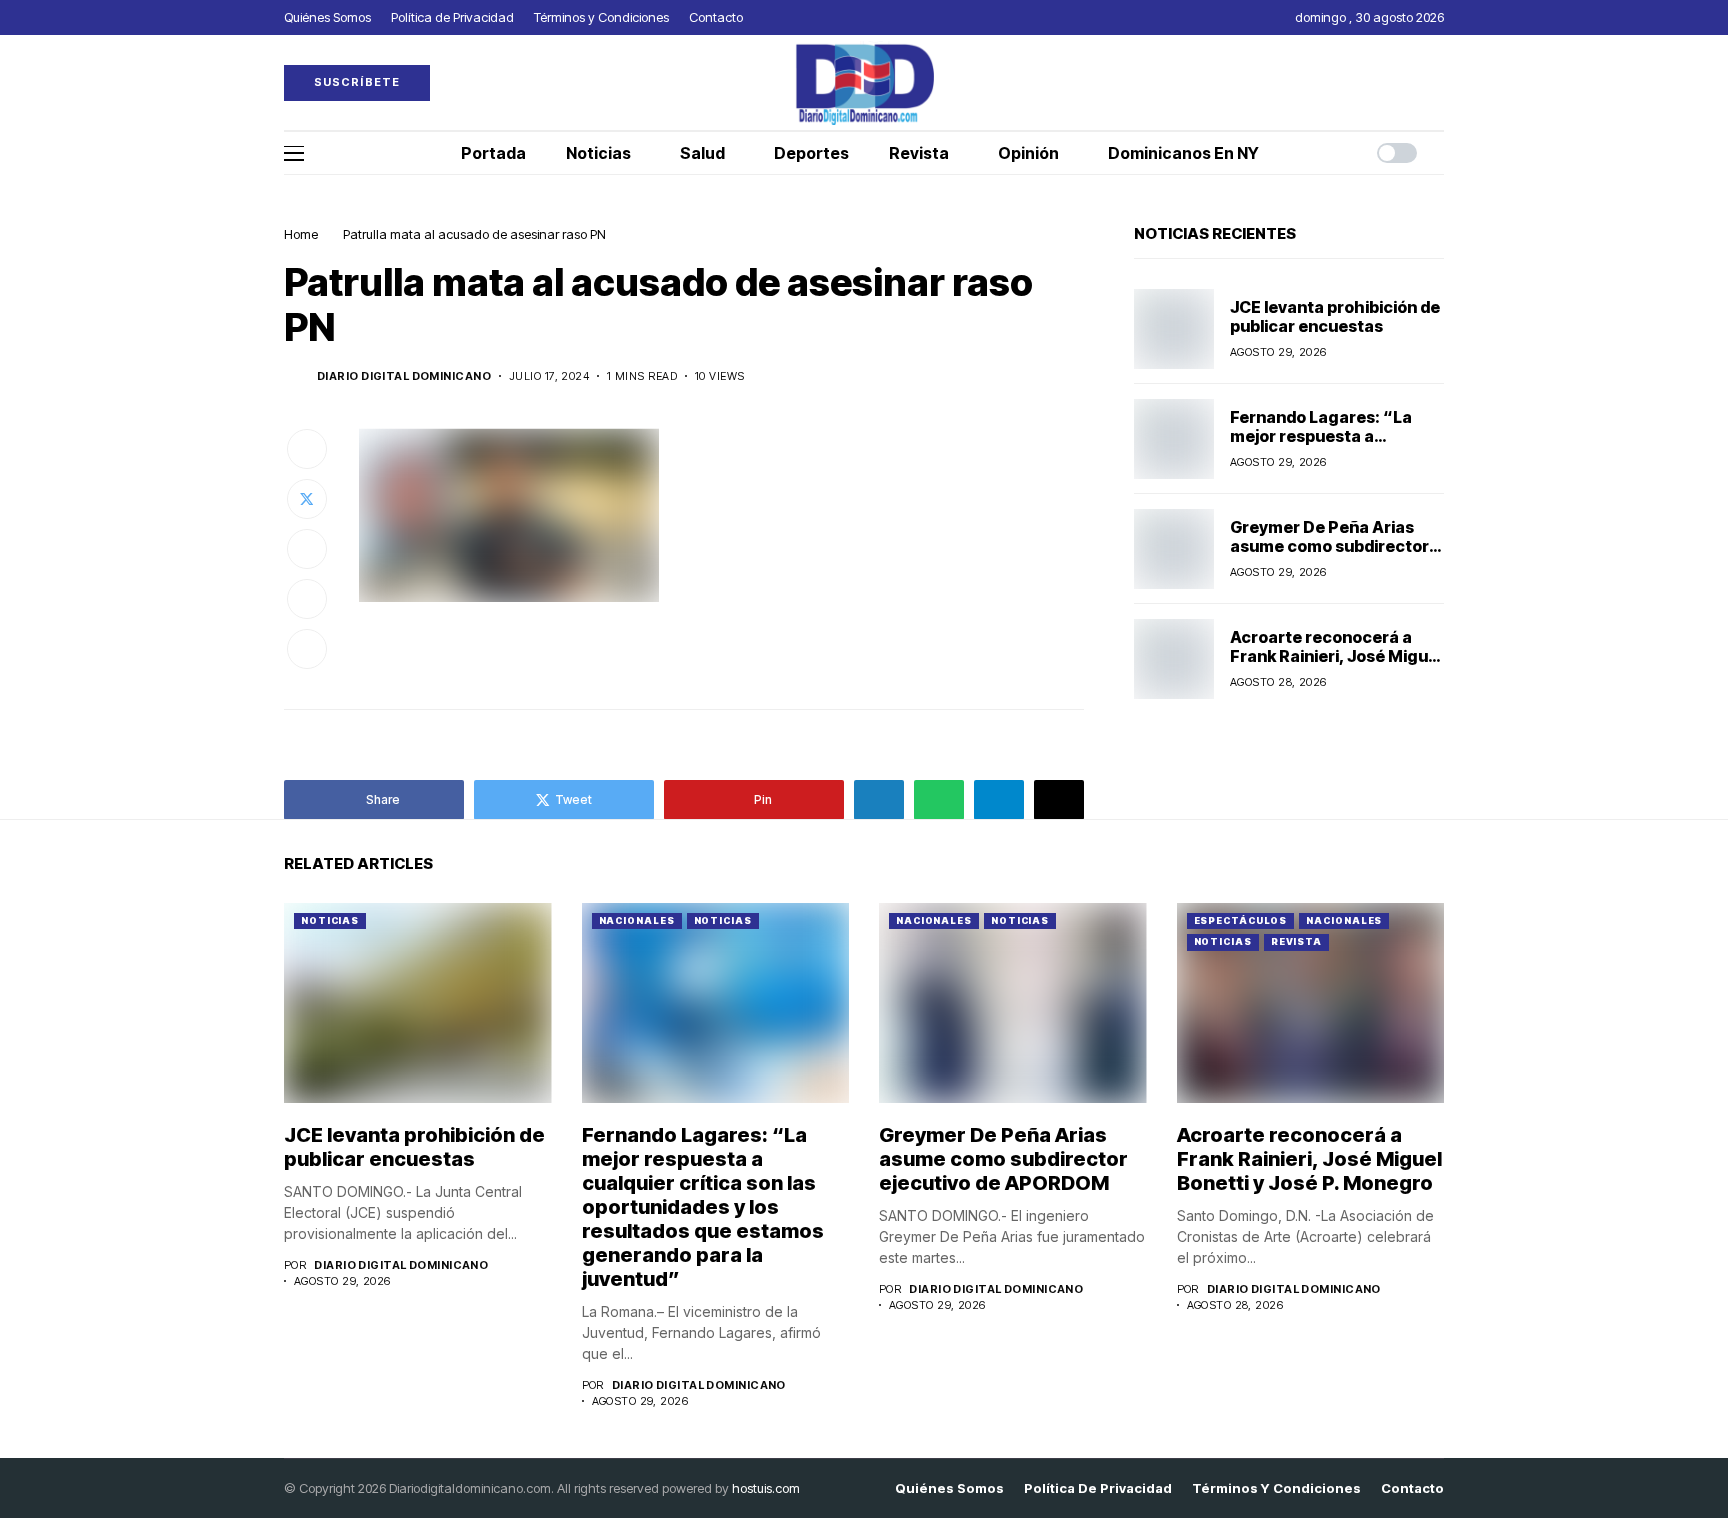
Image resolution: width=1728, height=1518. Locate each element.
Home (301, 234)
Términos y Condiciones (1276, 1488)
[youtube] (1439, 82)
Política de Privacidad (1098, 1488)
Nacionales (637, 920)
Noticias (330, 920)
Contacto (1412, 1488)
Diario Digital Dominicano (404, 376)
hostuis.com (766, 1488)
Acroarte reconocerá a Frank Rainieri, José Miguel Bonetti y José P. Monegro (1336, 656)
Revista (1296, 941)
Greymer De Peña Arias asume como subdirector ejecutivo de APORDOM (1329, 546)
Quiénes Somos (949, 1488)
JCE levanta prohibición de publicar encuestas (1335, 316)
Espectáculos (1241, 920)
